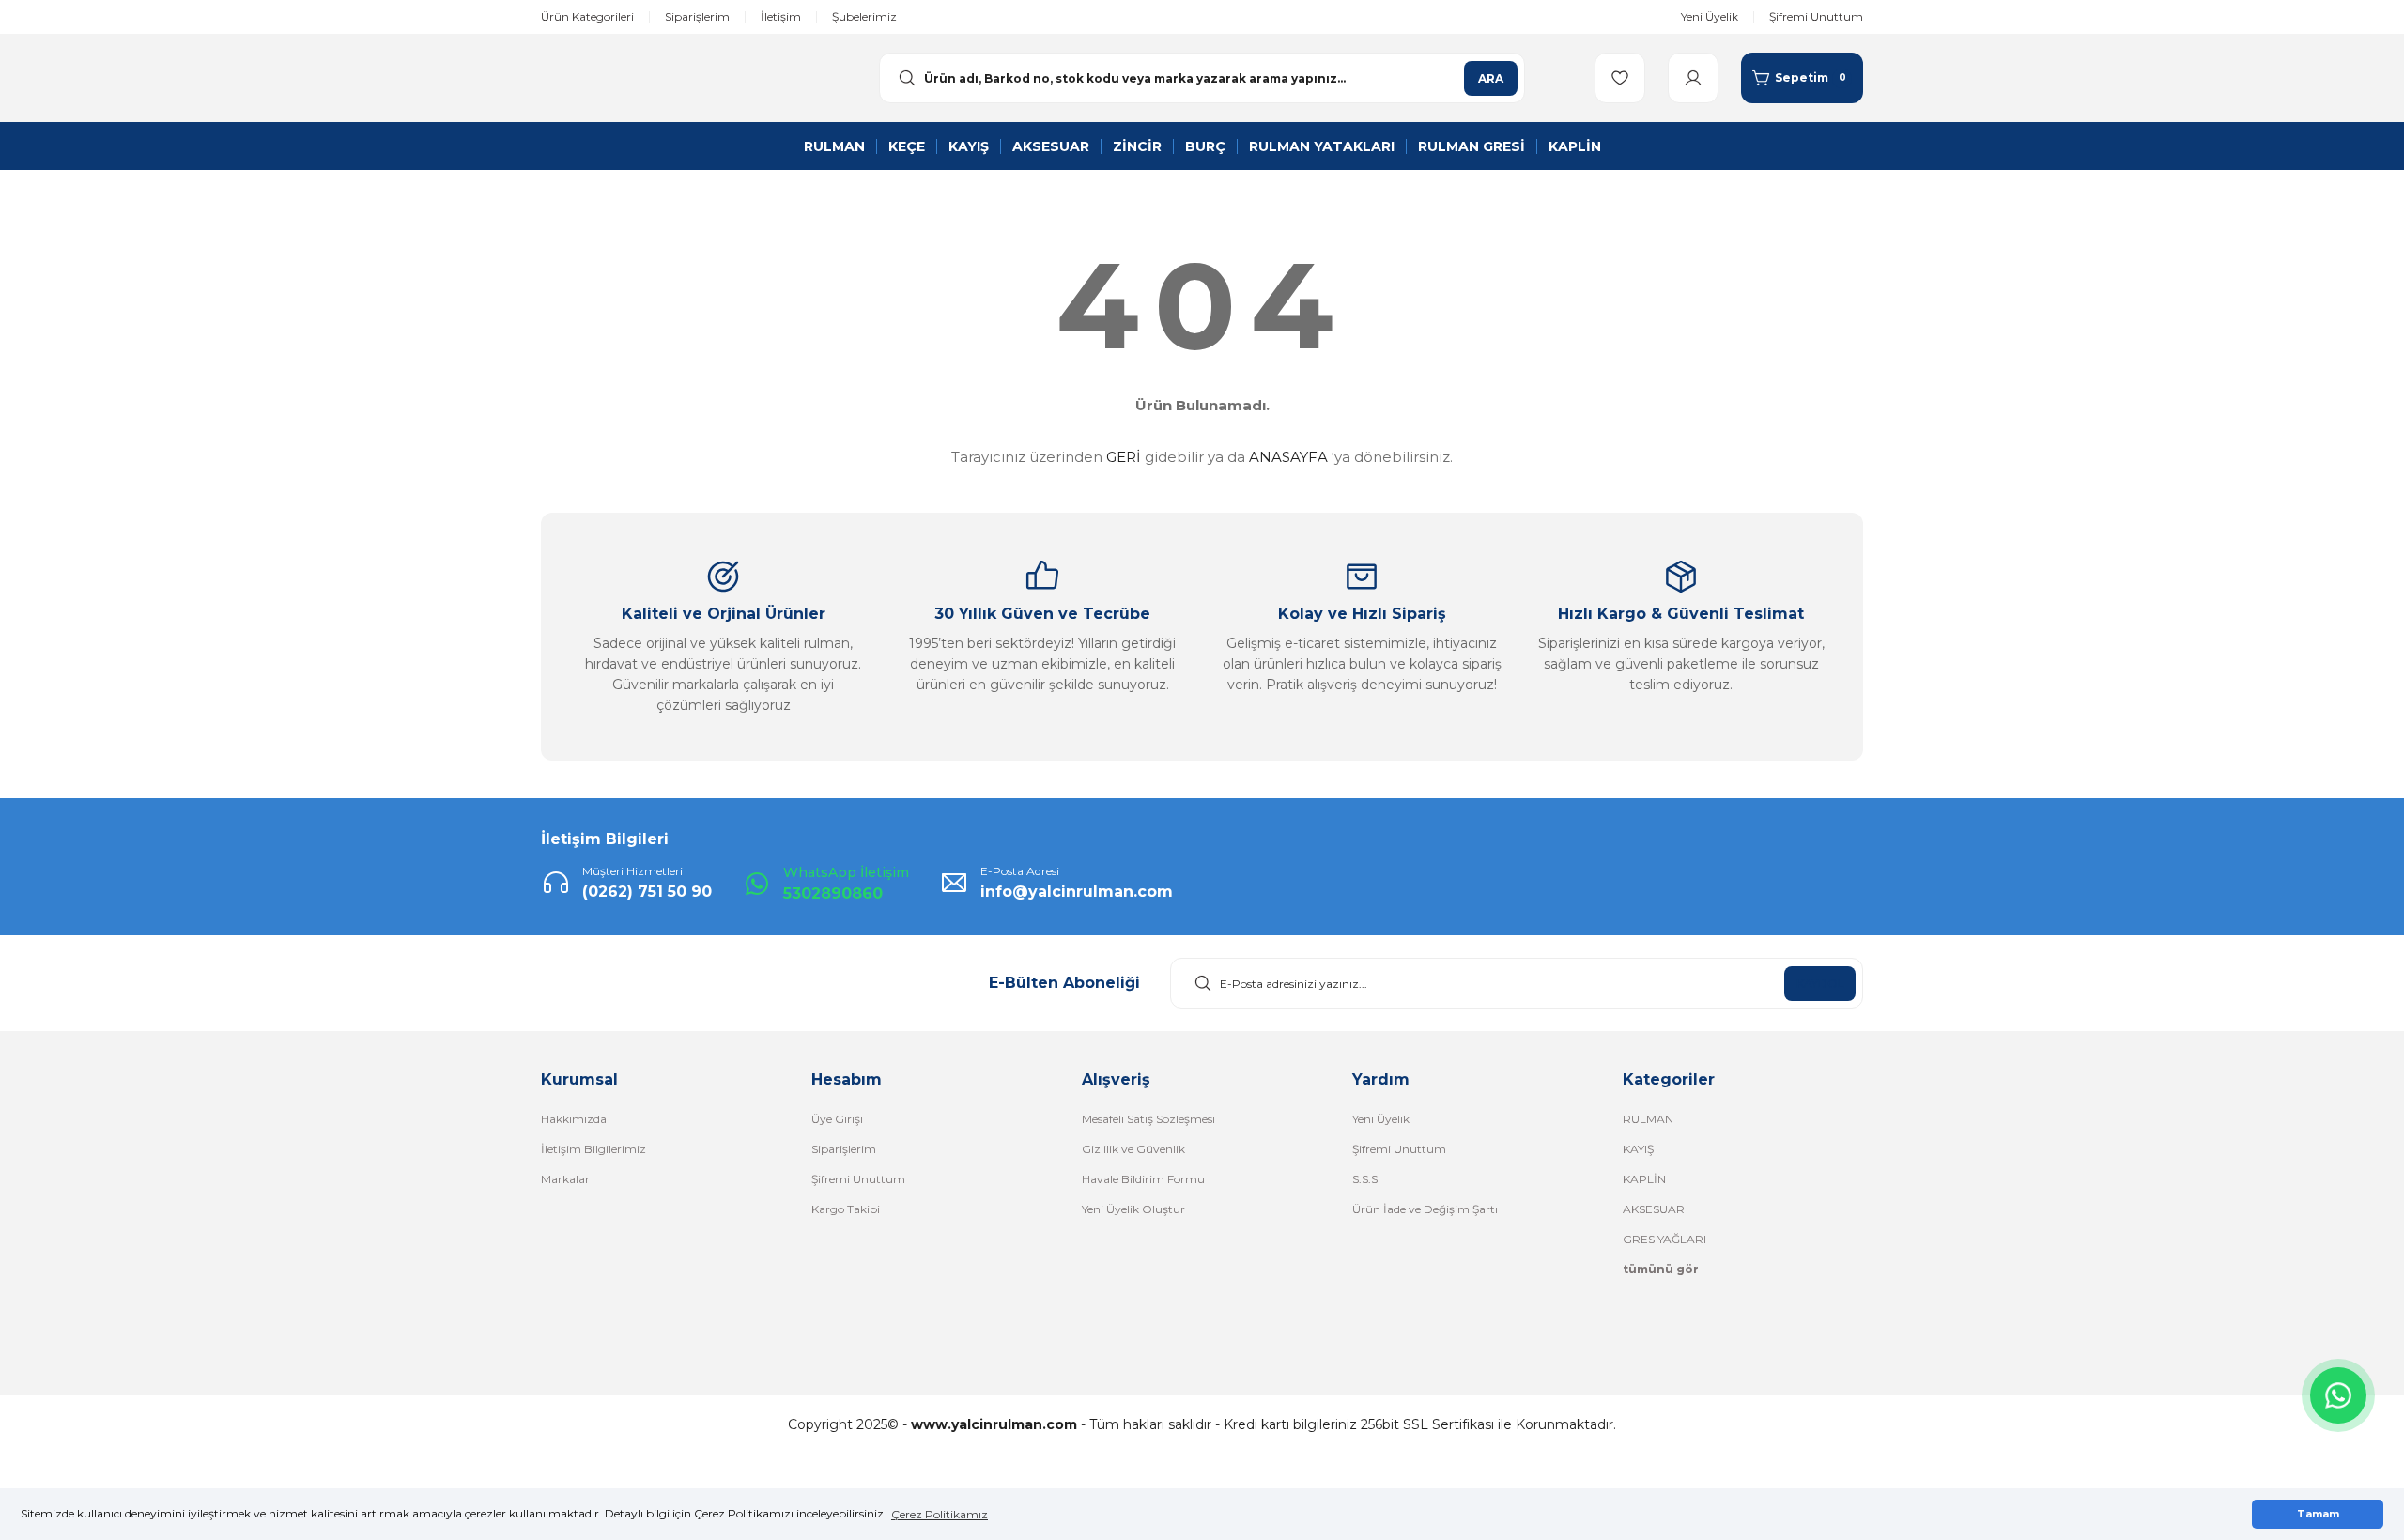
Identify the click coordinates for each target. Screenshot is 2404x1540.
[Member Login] (1693, 78)
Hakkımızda (574, 1119)
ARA (1491, 78)
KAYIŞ (1638, 1149)
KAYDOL (1820, 984)
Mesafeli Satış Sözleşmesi (1148, 1119)
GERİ (1124, 457)
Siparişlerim (844, 1149)
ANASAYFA (1288, 457)
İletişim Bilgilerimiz (593, 1149)
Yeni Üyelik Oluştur (1133, 1209)
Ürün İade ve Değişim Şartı (1425, 1209)
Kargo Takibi (846, 1209)
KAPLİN (1644, 1179)
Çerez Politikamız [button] (940, 1514)
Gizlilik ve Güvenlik (1133, 1149)
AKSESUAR (1654, 1209)
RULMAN (1648, 1119)
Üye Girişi (837, 1119)
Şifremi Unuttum (858, 1179)
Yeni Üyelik (1381, 1119)
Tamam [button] (2318, 1514)
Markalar (565, 1179)
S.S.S (1365, 1179)
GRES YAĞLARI (1664, 1239)
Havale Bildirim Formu (1143, 1179)
